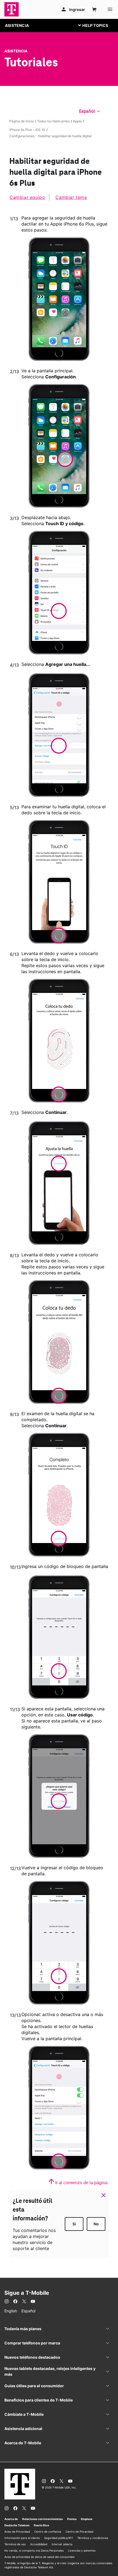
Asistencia (16, 51)
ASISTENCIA (17, 25)
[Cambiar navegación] (97, 25)
